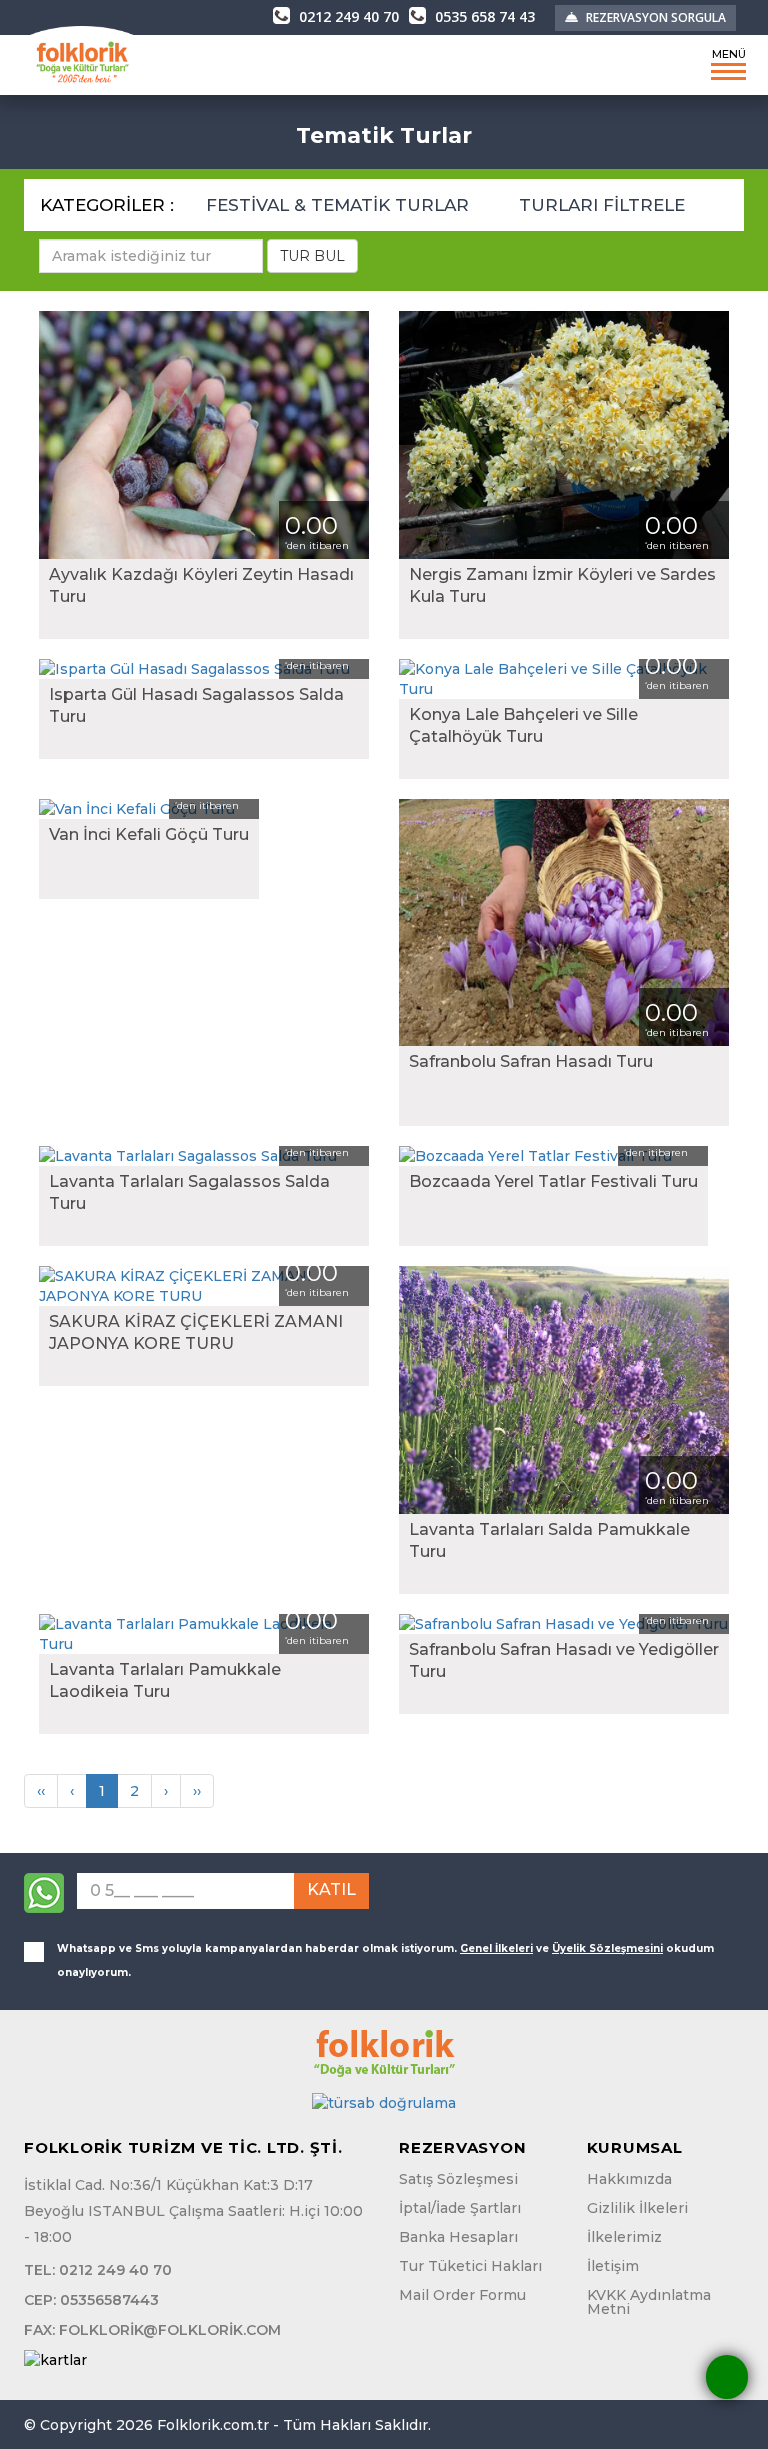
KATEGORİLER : (107, 205)
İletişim (613, 2266)
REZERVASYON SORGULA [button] (654, 17)
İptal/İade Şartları (460, 2208)
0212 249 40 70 (347, 16)
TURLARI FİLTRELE (604, 205)
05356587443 (109, 2300)
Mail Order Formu (462, 2295)
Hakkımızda (629, 2179)
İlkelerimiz (624, 2237)
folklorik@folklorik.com (170, 2330)
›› (197, 1791)
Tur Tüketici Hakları (470, 2266)
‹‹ (41, 1791)
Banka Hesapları (458, 2237)
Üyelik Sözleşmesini (607, 1948)
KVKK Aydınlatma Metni (649, 2302)
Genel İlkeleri (496, 1948)
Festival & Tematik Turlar (340, 205)
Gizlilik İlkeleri (637, 2208)
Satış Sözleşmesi (458, 2179)
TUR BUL (312, 256)
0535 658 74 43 (483, 16)
